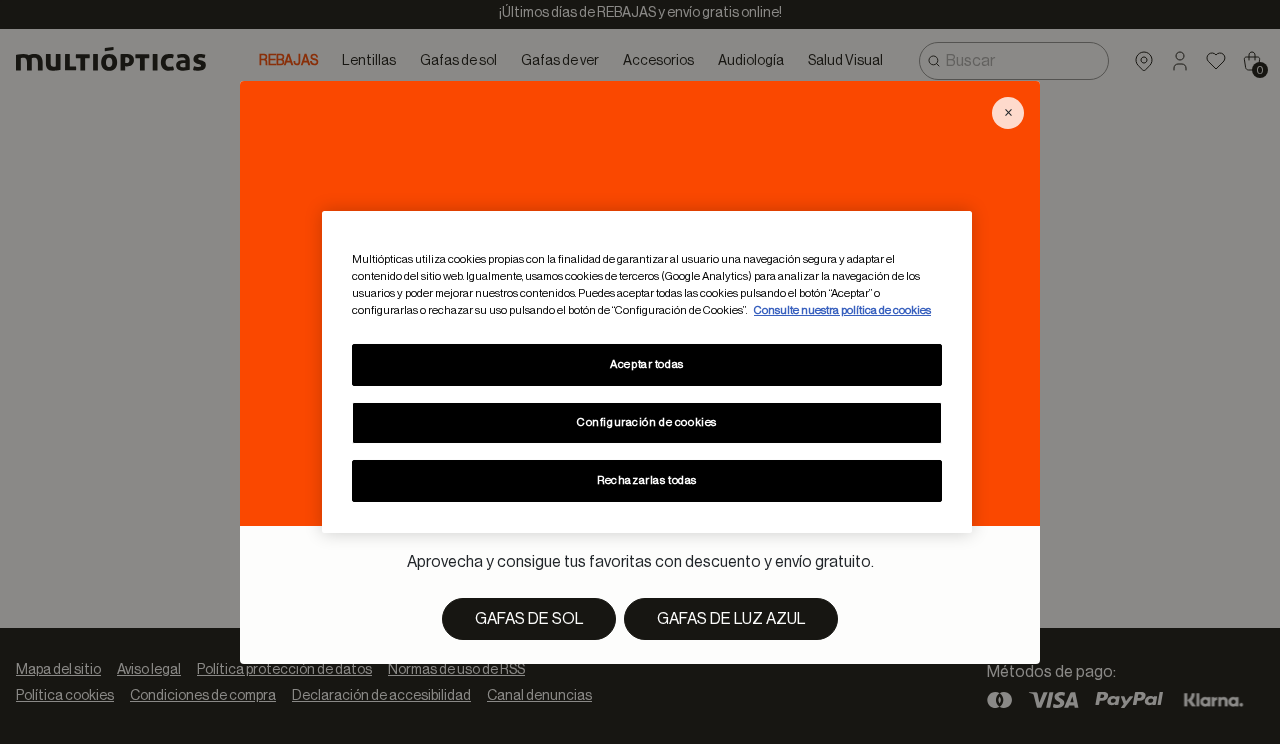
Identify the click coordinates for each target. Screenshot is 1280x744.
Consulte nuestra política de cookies (842, 310)
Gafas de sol (529, 619)
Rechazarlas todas (647, 480)
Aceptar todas (646, 364)
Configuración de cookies (647, 422)
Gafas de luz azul (731, 619)
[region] (647, 372)
